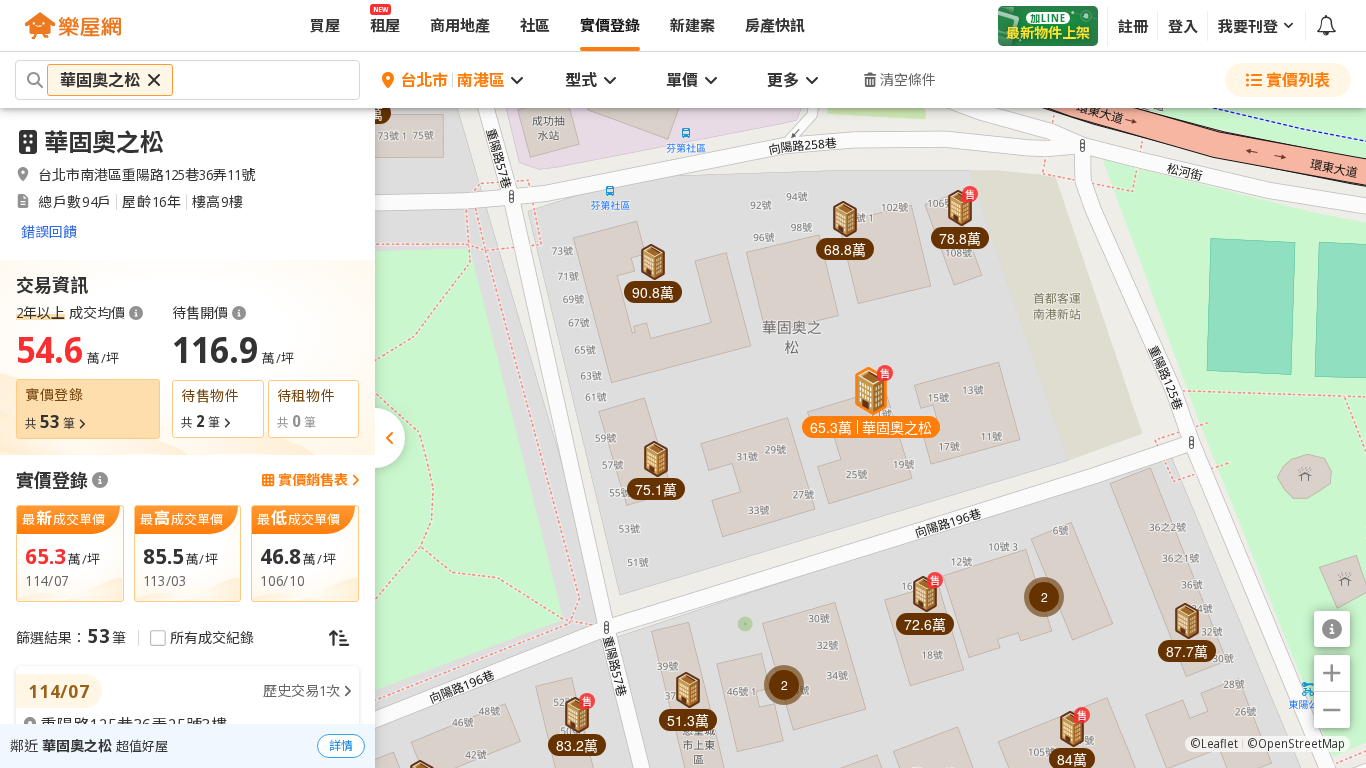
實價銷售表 (313, 480)
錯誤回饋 (49, 231)
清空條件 (908, 79)
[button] (871, 402)
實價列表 (1298, 80)
